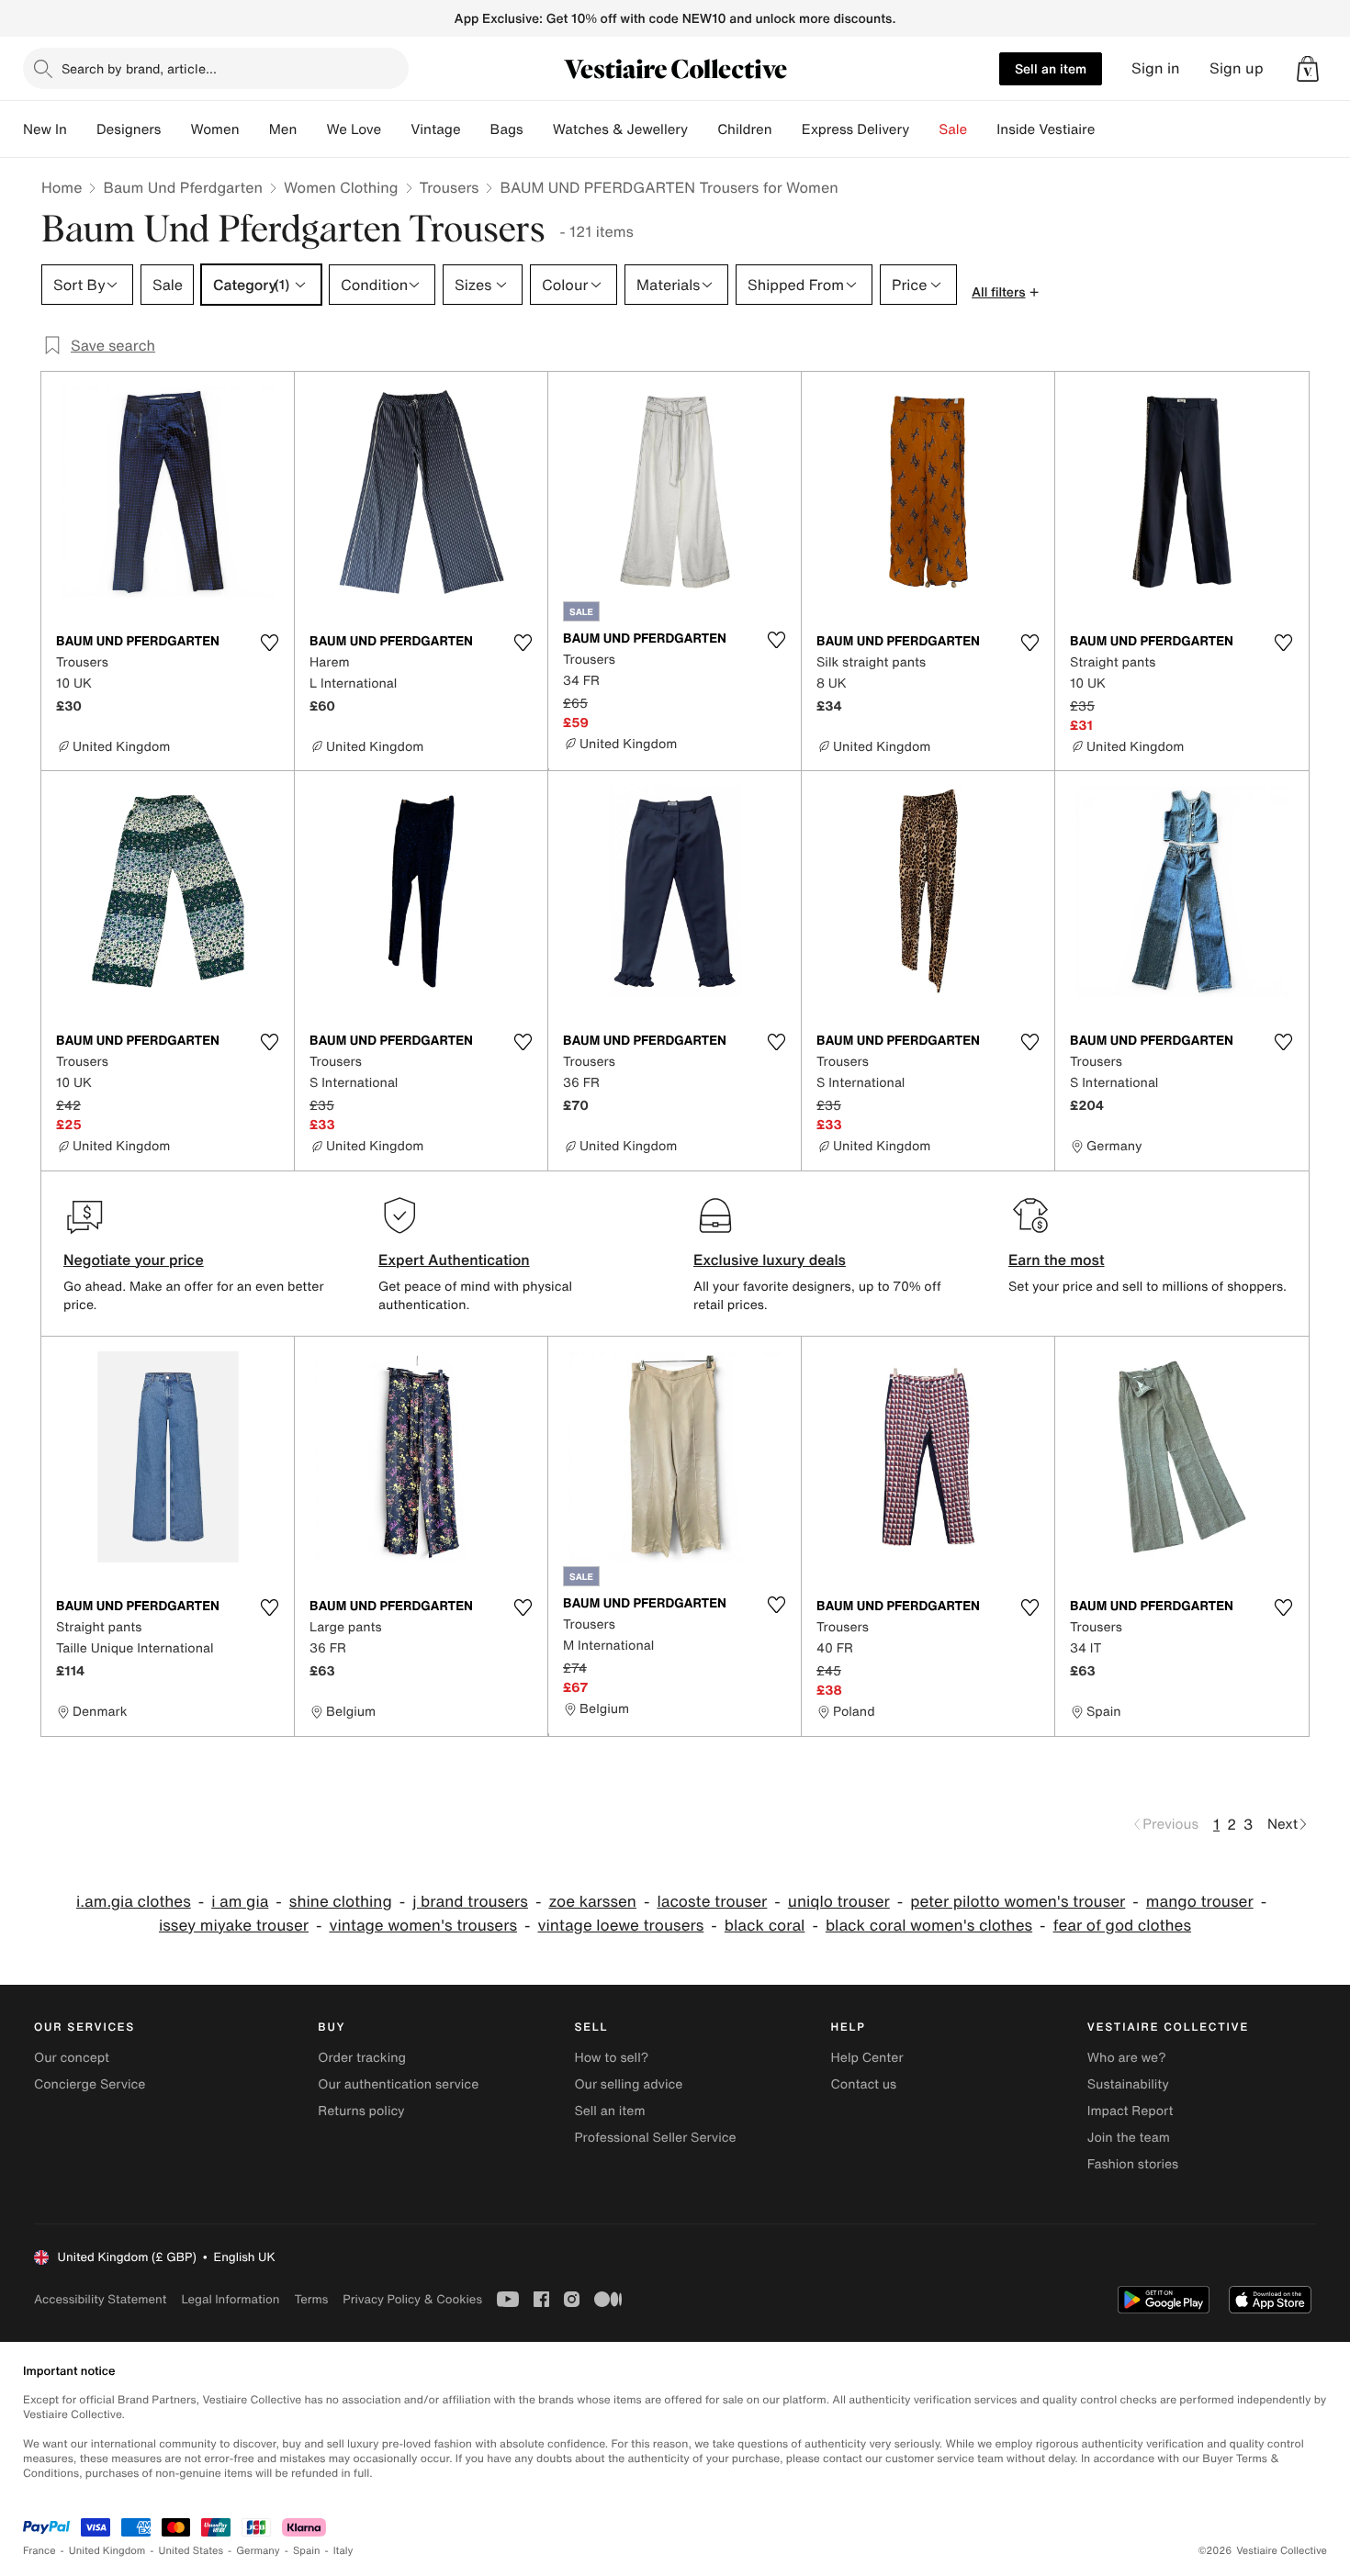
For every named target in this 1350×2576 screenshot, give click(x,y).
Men (283, 129)
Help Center (867, 2058)
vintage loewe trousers (620, 1926)
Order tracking (362, 2058)
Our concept (72, 2058)
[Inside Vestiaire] (1109, 129)
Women (214, 129)
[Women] (254, 129)
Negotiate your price (134, 1260)
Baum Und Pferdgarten (183, 187)
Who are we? (1127, 2058)
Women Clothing (341, 187)
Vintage (435, 129)
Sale (953, 129)
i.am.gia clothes (134, 1902)
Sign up (1237, 68)
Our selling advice (628, 2084)
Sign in (1156, 68)
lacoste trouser (712, 1902)
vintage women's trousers (423, 1926)
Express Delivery (856, 129)
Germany (258, 2551)
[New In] (82, 129)
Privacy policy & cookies (412, 2299)
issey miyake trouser (234, 1926)
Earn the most (1057, 1260)
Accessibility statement (100, 2299)
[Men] (311, 129)
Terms (311, 2299)
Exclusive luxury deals (770, 1260)
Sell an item (1051, 68)
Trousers (450, 187)
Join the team (1129, 2138)
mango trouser (1200, 1902)
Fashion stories (1133, 2164)
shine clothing (341, 1902)
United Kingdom (107, 2551)
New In (45, 129)
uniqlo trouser (839, 1902)
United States (191, 2551)
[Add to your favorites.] (269, 643)
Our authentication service (398, 2084)
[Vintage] (476, 129)
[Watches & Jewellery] (703, 129)
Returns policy (361, 2111)
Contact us (864, 2084)
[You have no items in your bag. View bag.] (1308, 69)
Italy (343, 2551)
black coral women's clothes (929, 1926)
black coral (765, 1926)
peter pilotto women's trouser (1018, 1902)
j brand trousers (470, 1902)
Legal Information (230, 2299)
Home (62, 187)
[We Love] (396, 129)
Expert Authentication (454, 1260)
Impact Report (1131, 2111)
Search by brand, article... (139, 68)
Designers (129, 129)
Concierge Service (90, 2084)
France (39, 2551)
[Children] (787, 129)
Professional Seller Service (655, 2138)
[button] (1308, 69)
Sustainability (1128, 2084)
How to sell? (611, 2058)
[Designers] (175, 129)
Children (745, 129)
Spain (307, 2551)
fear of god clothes (1122, 1926)
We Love (354, 129)
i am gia (240, 1902)
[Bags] (538, 129)
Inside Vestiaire (1046, 129)
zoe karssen (592, 1902)
